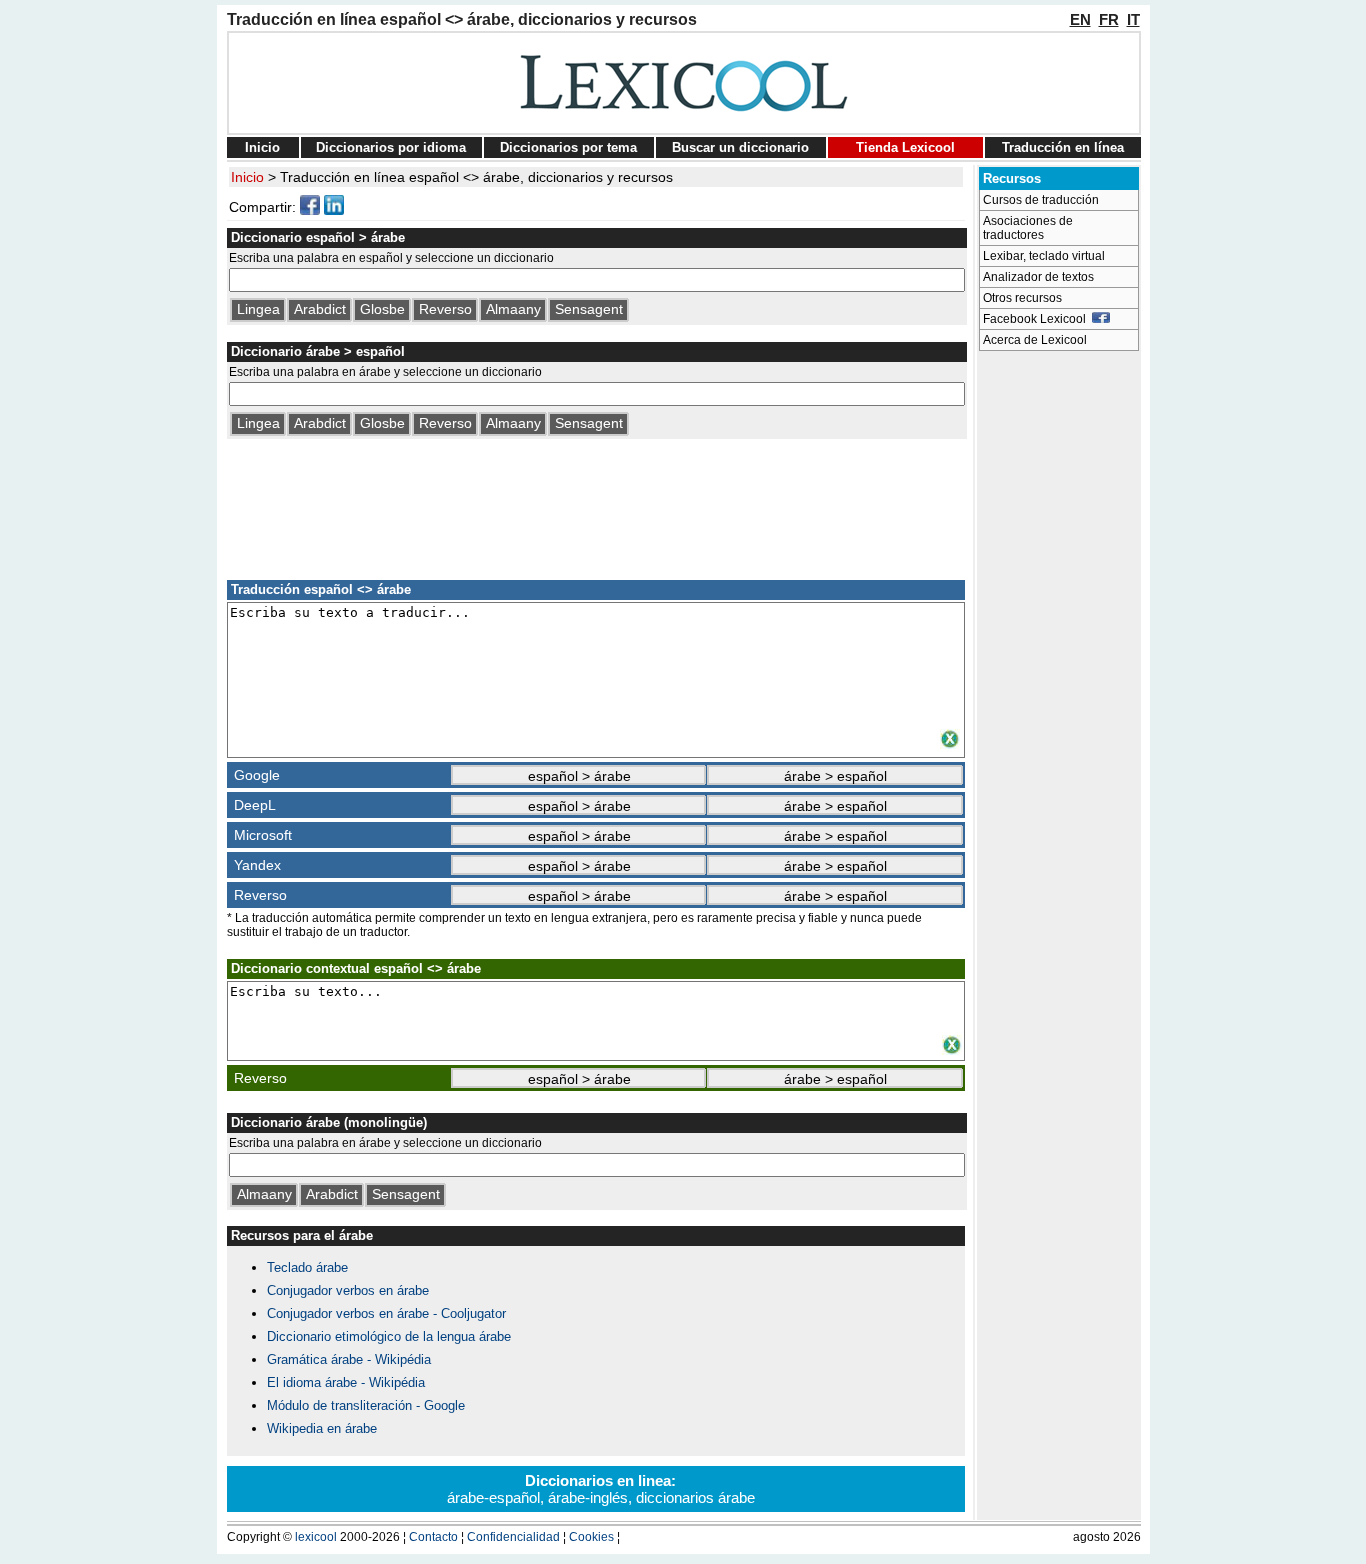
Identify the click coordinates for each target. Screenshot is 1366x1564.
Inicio (262, 147)
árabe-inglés (588, 1497)
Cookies (591, 1537)
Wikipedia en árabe (322, 1428)
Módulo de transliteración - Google (366, 1405)
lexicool (316, 1537)
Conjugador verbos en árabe (348, 1290)
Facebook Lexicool (1037, 319)
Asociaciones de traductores (1028, 228)
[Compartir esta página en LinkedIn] (334, 210)
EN (1080, 19)
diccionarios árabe (695, 1497)
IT (1133, 19)
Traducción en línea (1063, 147)
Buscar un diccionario (740, 147)
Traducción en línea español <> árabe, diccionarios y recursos (476, 177)
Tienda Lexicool (905, 147)
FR (1109, 19)
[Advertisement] (596, 506)
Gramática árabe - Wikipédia (349, 1359)
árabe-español (493, 1497)
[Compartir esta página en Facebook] (310, 210)
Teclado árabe (307, 1267)
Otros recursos (1022, 298)
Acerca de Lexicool (1035, 340)
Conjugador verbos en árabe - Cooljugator (386, 1313)
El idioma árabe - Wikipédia (346, 1382)
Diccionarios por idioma (391, 147)
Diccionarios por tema (568, 147)
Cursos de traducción (1041, 200)
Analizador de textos (1038, 277)
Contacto (433, 1537)
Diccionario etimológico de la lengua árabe (389, 1336)
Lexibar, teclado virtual (1044, 256)
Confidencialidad (513, 1537)
